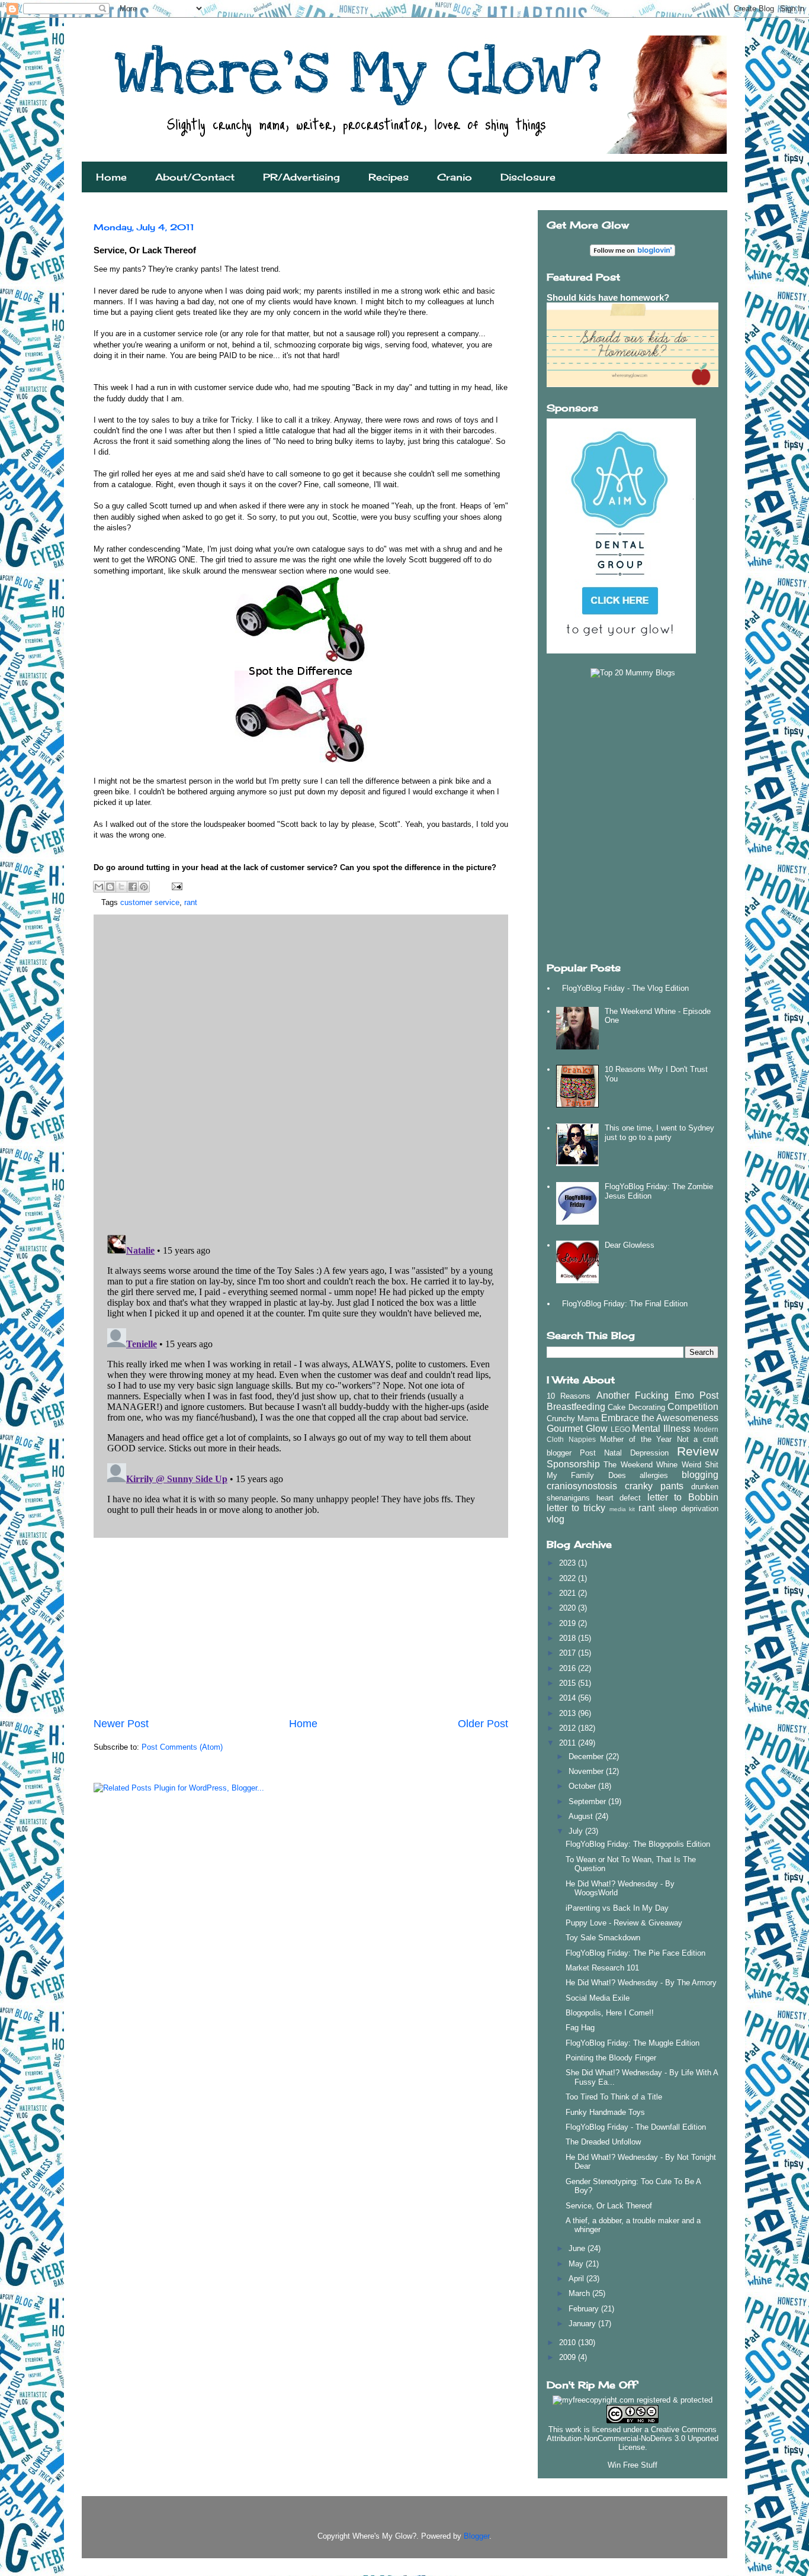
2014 (569, 1698)
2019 (569, 1623)
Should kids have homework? (608, 297)
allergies (654, 1475)
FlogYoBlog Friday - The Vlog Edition (625, 988)
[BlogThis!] (110, 887)
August (582, 1816)
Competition (693, 1407)
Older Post (483, 1724)
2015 (569, 1683)
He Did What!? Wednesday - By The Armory (641, 1983)
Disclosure (528, 177)
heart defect (619, 1498)
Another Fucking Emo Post (657, 1395)
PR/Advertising (301, 177)
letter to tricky (576, 1508)
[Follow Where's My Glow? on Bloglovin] (633, 254)
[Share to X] (121, 887)
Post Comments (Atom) (182, 1747)
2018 (569, 1638)
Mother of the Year (636, 1439)
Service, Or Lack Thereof (609, 2206)
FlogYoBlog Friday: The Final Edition (625, 1304)
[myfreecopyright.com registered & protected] (633, 2400)
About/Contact (195, 177)
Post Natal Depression (624, 1453)
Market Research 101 (602, 1968)
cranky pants (654, 1486)
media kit (622, 1509)
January (583, 2324)
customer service (150, 902)
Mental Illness (661, 1429)
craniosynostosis (582, 1486)
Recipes (389, 177)
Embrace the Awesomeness (660, 1418)
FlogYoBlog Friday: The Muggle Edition (633, 2043)
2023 (569, 1563)
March (580, 2293)
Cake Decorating (636, 1407)
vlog (556, 1519)
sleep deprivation (688, 1508)
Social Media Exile (598, 1998)
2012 (569, 1728)
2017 (569, 1653)
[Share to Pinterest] (144, 887)
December (587, 1756)
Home (111, 177)
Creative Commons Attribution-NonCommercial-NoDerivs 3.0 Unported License (633, 2438)
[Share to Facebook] (133, 887)
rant (191, 902)
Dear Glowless (630, 1245)
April (577, 2279)
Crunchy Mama (573, 1419)
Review (698, 1451)
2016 (569, 1668)
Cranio (455, 177)
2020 (569, 1608)
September (588, 1801)
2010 (569, 2342)
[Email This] (99, 887)
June (578, 2248)
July (577, 1831)
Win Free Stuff (633, 2465)
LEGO (620, 1429)
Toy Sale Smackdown (603, 1938)
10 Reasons (569, 1396)
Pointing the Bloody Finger (611, 2058)
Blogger (476, 2536)
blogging (700, 1475)
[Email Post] (175, 886)
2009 (569, 2357)
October (583, 1786)
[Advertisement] (301, 1627)
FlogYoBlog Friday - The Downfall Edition (636, 2127)
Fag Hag (580, 2028)
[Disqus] (301, 1071)
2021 (569, 1593)
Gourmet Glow (577, 1429)
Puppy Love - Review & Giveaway (624, 1923)
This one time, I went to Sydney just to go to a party (659, 1133)
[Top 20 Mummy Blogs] (633, 673)
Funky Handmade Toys (605, 2112)
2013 (569, 1713)
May (577, 2264)
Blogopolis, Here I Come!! (610, 2013)
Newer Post (121, 1724)
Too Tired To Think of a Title (614, 2097)
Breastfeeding (576, 1407)
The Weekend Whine (641, 1465)
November (587, 1771)
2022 (569, 1578)
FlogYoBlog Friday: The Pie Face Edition (635, 1953)
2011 (569, 1743)
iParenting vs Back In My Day (617, 1908)
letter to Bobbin (683, 1497)
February (585, 2309)
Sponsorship (573, 1464)
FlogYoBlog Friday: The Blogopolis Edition (638, 1844)
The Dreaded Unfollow (603, 2142)
